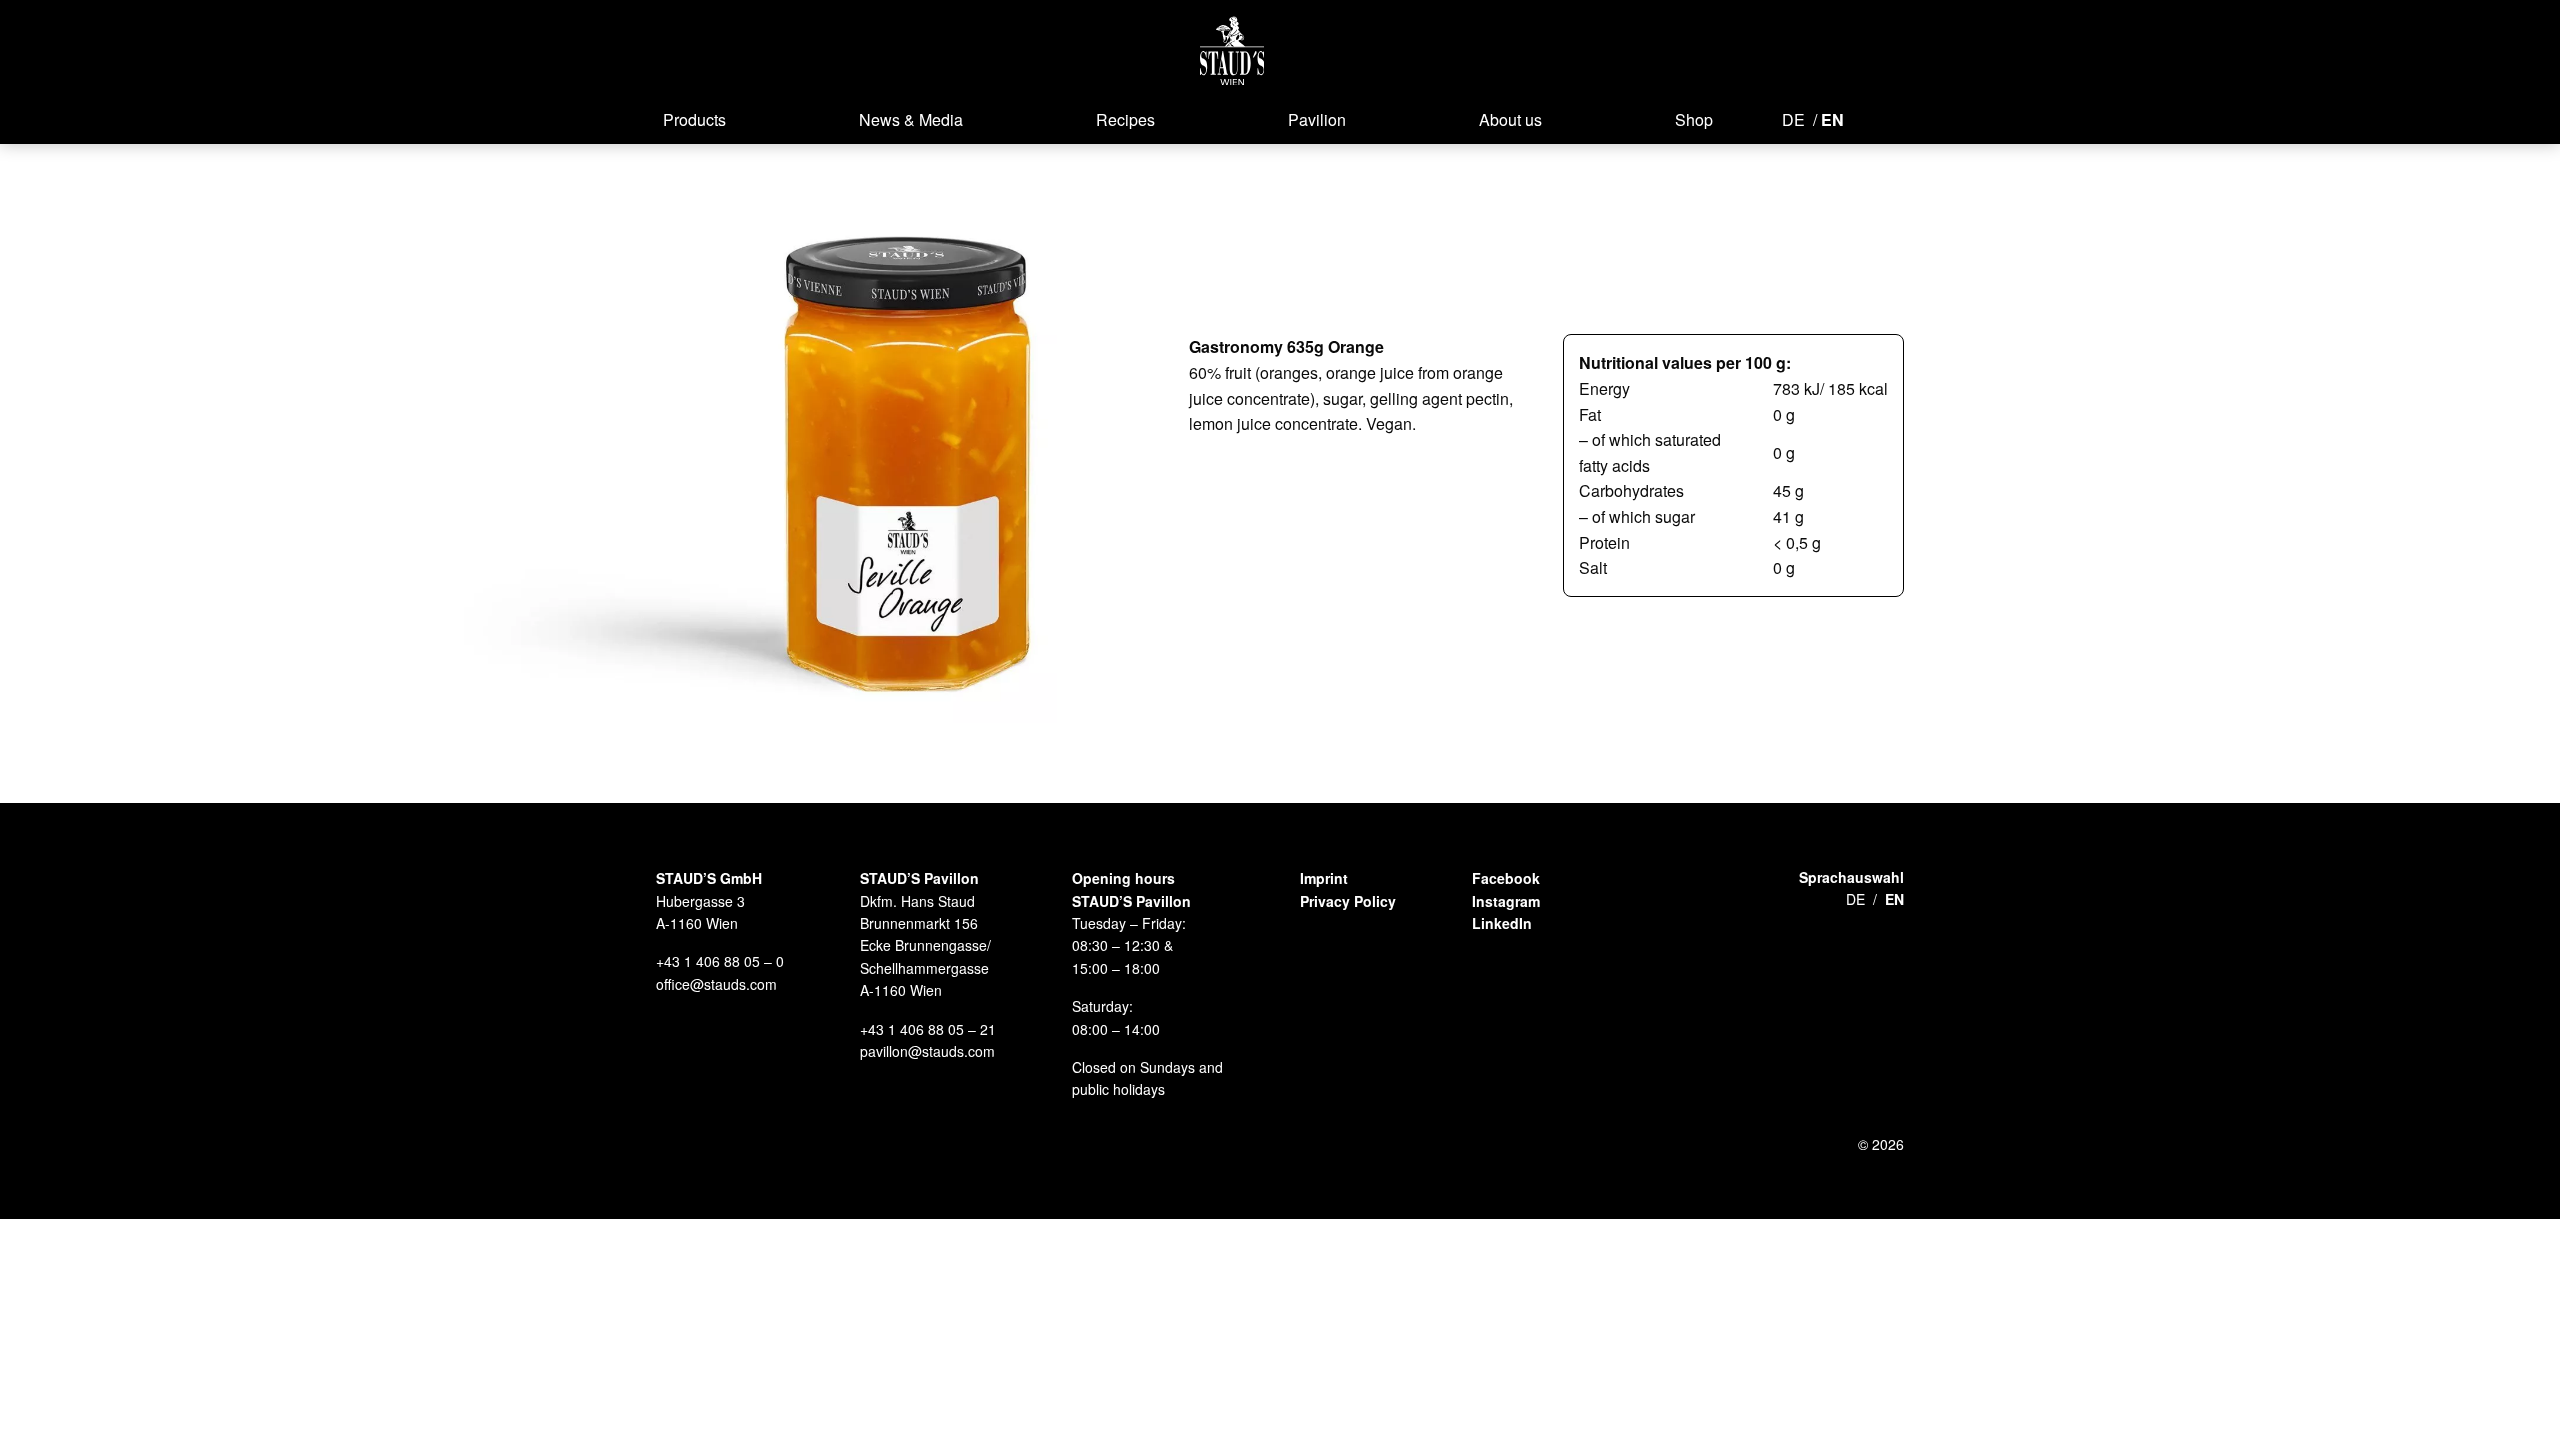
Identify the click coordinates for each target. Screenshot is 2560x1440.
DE (1793, 119)
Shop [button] (1694, 119)
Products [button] (694, 119)
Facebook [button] (1506, 878)
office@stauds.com (716, 984)
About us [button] (1510, 119)
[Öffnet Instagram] (1902, 118)
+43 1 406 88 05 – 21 (928, 1029)
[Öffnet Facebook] (1872, 118)
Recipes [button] (1125, 119)
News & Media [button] (911, 119)
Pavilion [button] (1317, 119)
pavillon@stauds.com (927, 1051)
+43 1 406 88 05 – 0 (720, 961)
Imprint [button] (1324, 878)
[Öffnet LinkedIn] (1938, 118)
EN (1832, 119)
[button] (1232, 50)
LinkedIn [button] (1502, 923)
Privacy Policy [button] (1348, 901)
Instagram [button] (1506, 901)
